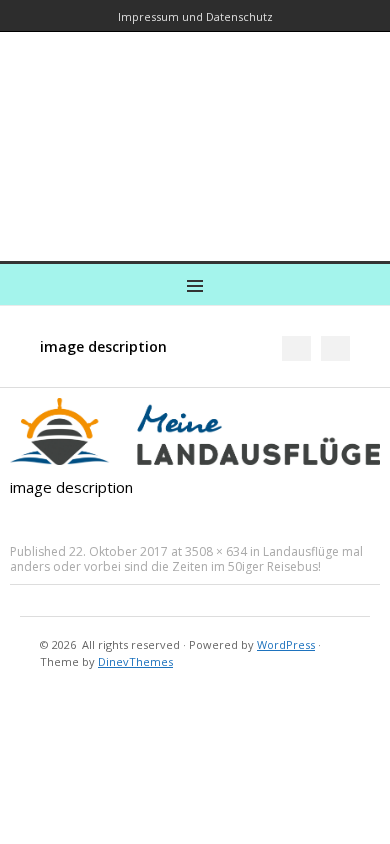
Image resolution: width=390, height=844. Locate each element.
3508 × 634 (216, 551)
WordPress (286, 644)
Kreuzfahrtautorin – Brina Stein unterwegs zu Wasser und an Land (191, 132)
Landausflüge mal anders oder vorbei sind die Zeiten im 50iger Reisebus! (186, 559)
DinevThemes (135, 661)
